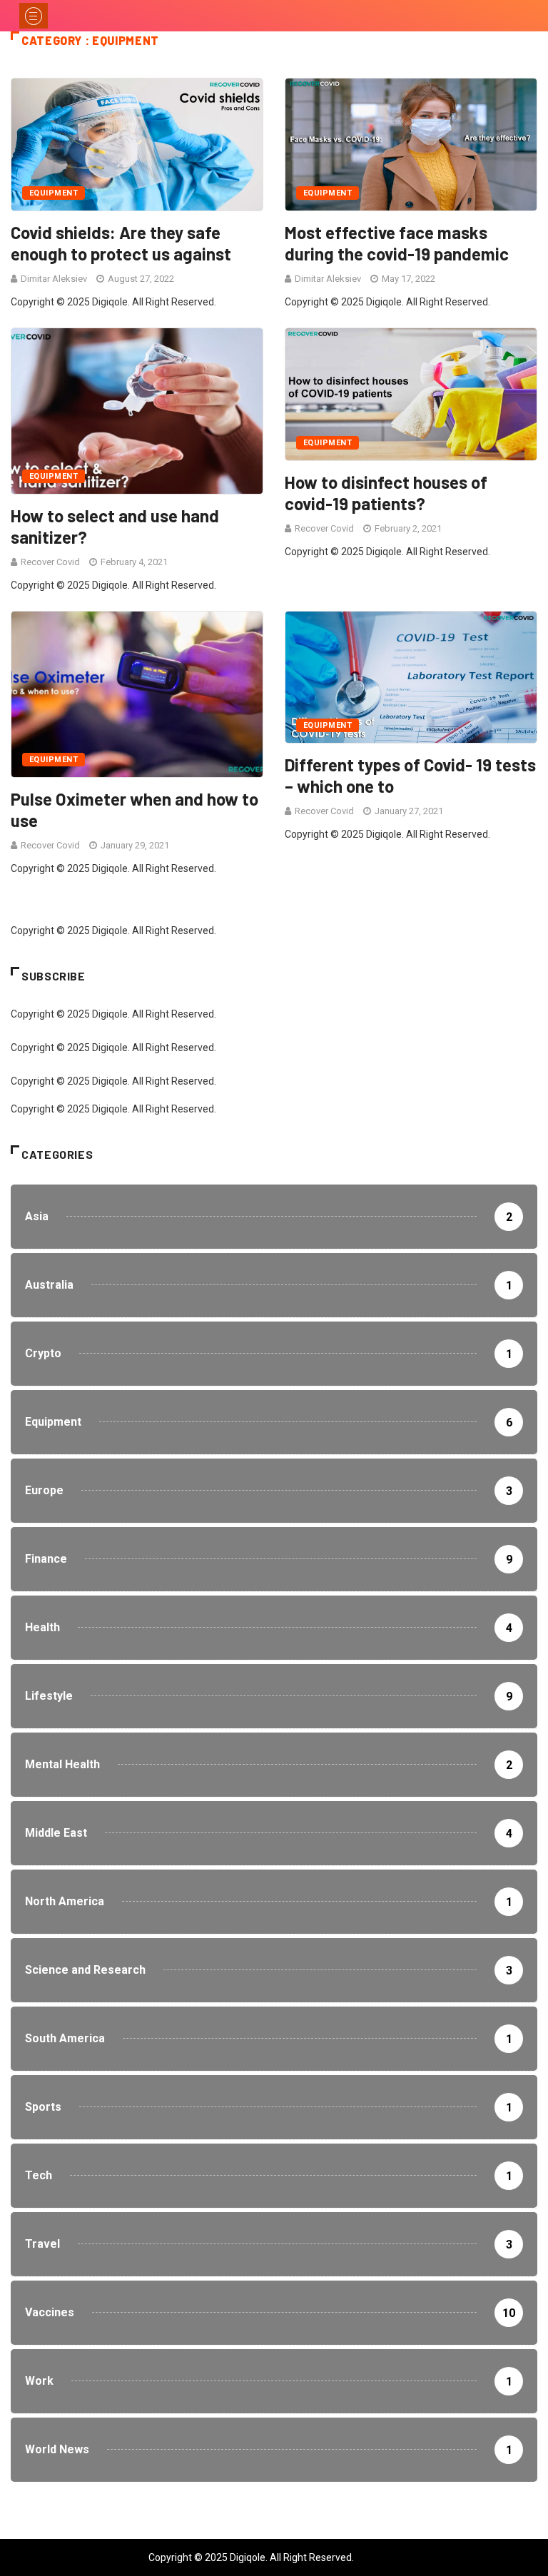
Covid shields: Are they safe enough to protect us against (121, 243)
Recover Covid (50, 562)
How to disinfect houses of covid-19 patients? (386, 493)
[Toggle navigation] (34, 16)
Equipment (54, 193)
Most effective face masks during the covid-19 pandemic (397, 243)
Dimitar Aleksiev (54, 279)
